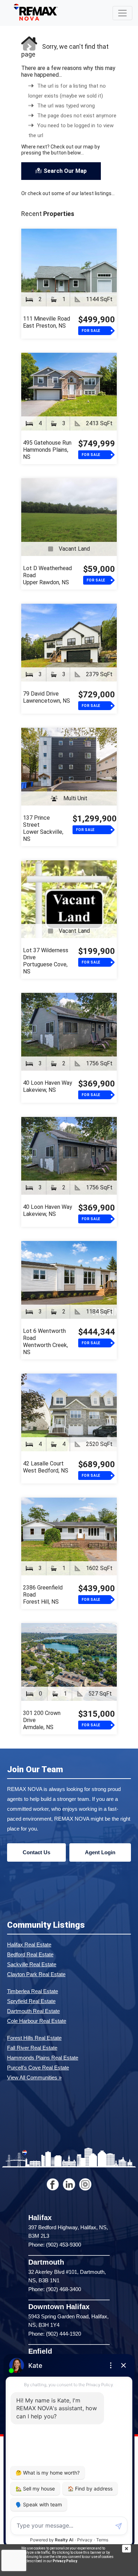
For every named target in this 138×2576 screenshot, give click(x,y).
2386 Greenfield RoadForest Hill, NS (43, 1595)
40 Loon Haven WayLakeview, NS (48, 1086)
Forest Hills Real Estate (34, 2038)
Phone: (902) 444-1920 (55, 2334)
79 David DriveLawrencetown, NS (47, 697)
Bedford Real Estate (30, 1954)
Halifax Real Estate (29, 1945)
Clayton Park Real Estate (36, 1974)
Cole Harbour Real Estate (37, 2021)
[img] (130, 2549)
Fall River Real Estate (32, 2048)
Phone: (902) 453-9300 (55, 2245)
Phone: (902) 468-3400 (55, 2289)
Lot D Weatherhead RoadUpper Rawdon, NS (47, 575)
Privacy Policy (65, 2561)
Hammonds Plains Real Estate (43, 2058)
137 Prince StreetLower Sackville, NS (43, 828)
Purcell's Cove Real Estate (38, 2068)
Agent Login (100, 1852)
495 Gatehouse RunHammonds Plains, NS (47, 450)
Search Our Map (65, 171)
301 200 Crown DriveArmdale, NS (42, 1720)
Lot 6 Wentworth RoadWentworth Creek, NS (45, 1342)
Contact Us (36, 1852)
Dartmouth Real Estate (33, 2011)
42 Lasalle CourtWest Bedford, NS (46, 1467)
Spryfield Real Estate (31, 2001)
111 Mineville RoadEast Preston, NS (47, 322)
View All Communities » (34, 2077)
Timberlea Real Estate (33, 1991)
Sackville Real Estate (32, 1964)
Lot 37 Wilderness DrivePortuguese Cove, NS (46, 961)
